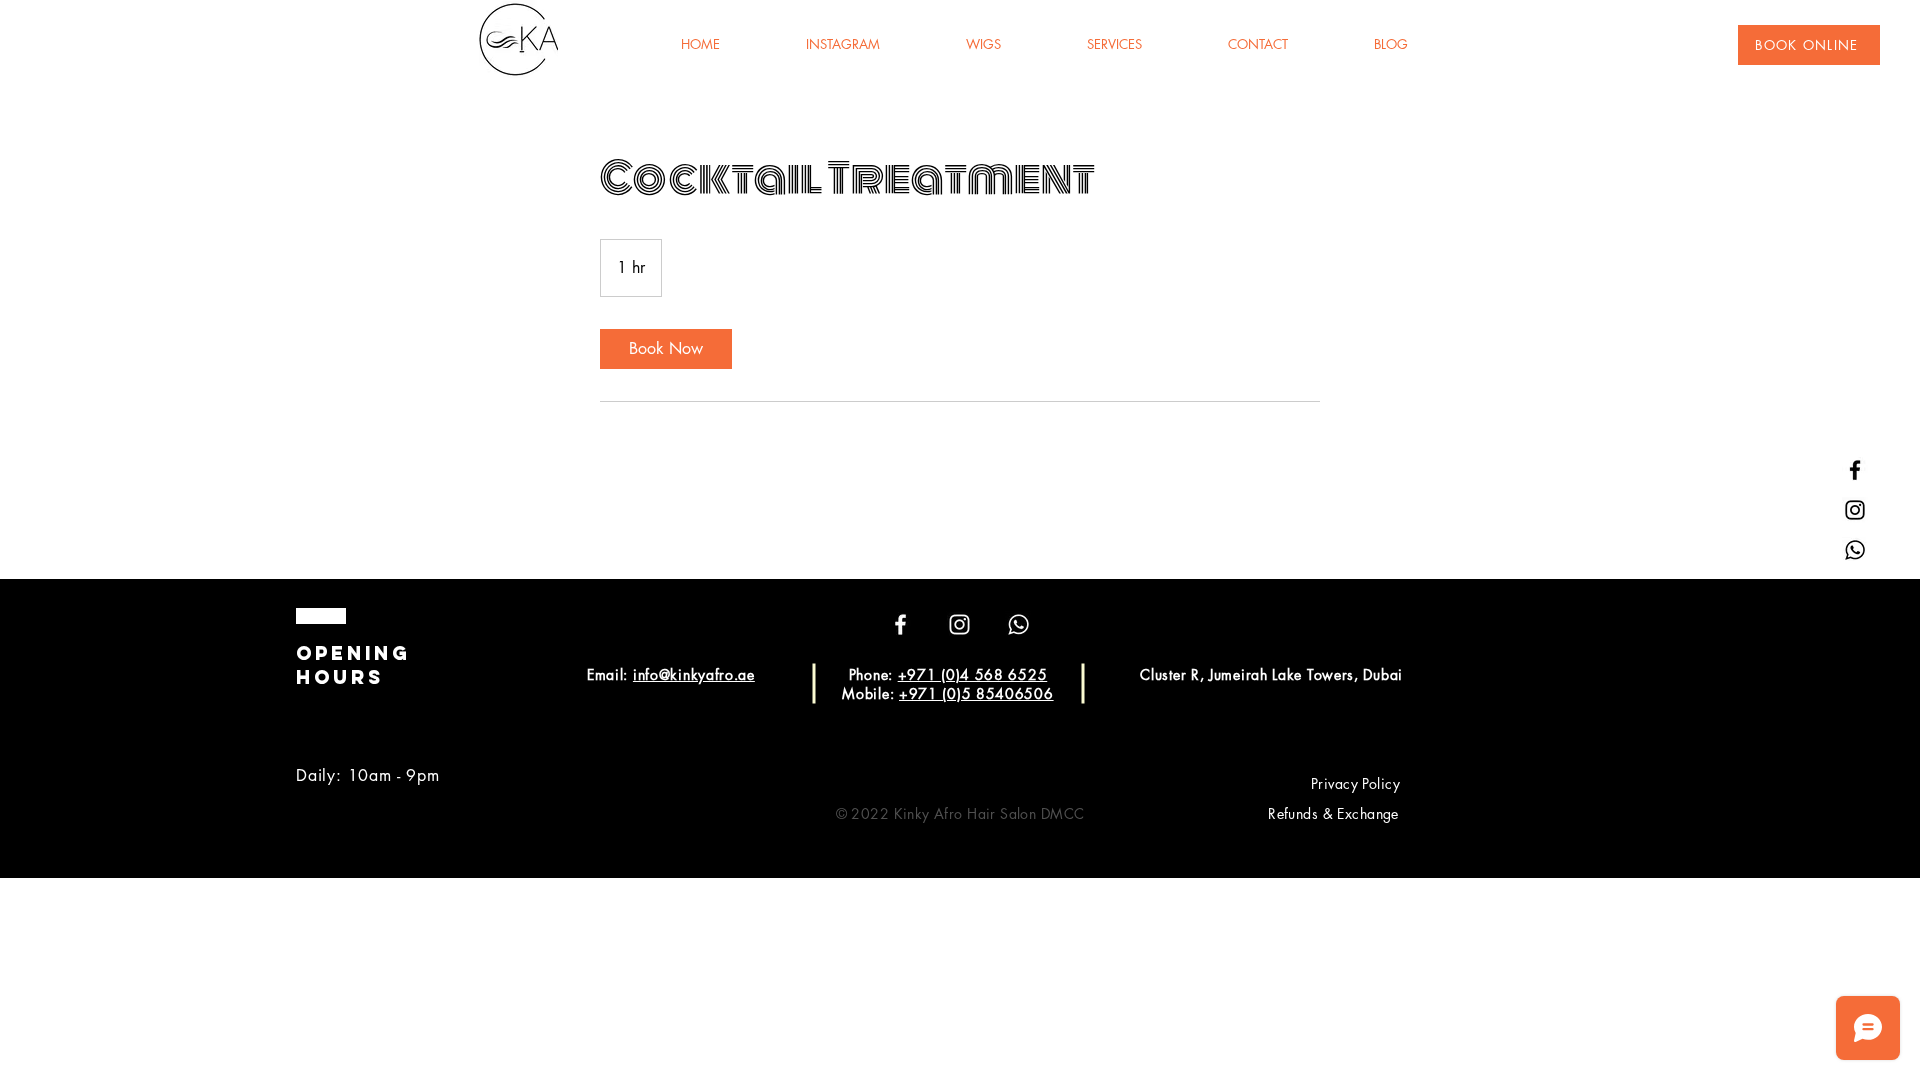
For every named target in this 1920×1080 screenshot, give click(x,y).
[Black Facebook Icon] (1855, 470)
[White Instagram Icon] (959, 624)
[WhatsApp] (1855, 550)
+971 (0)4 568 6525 (973, 674)
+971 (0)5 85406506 (976, 693)
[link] (666, 349)
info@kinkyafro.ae (694, 674)
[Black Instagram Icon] (1855, 510)
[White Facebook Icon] (900, 624)
